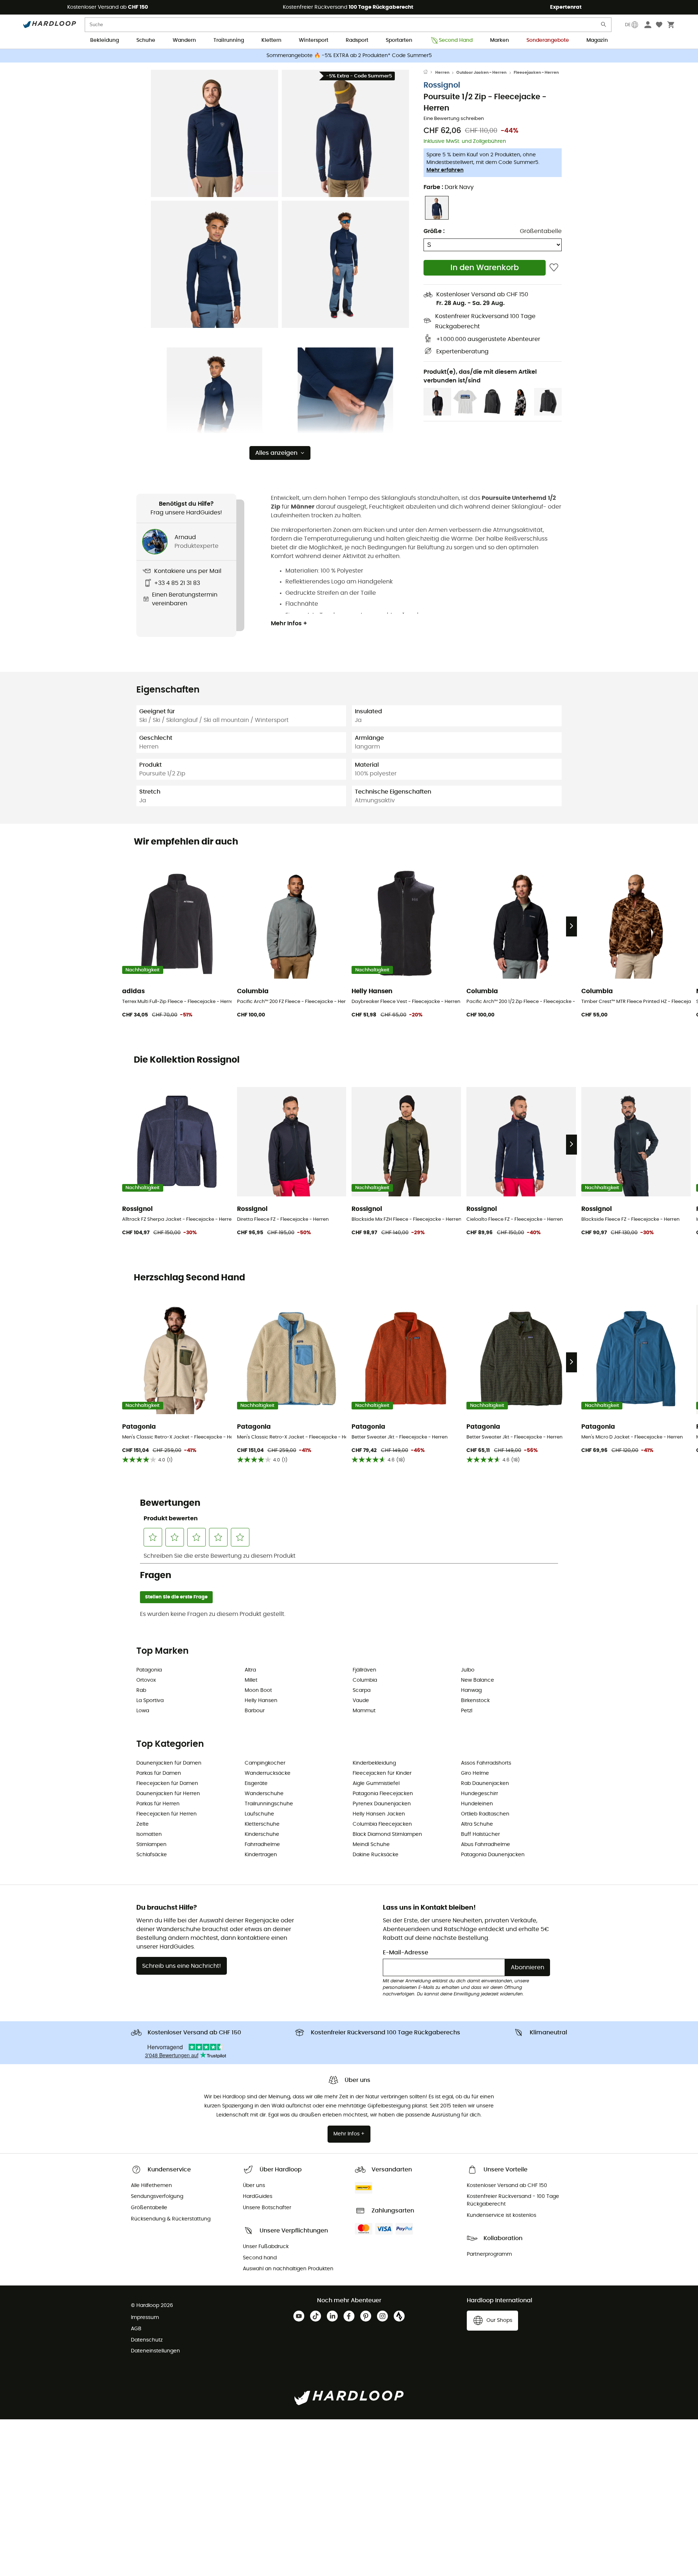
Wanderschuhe (264, 1794)
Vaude (361, 1701)
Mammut (364, 1711)
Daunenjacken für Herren (168, 1794)
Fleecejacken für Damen (167, 1783)
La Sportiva (150, 1701)
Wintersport (314, 40)
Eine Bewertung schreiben (454, 119)
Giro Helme (475, 1773)
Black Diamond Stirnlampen (387, 1834)
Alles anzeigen (276, 453)
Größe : (434, 231)
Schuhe (146, 40)
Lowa (143, 1711)
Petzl (467, 1711)
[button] (214, 133)
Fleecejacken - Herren (536, 73)
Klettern (271, 40)
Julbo (468, 1670)
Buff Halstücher (480, 1834)
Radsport (357, 40)
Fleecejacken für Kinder (382, 1773)
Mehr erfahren (445, 170)
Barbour (255, 1711)
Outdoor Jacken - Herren (481, 73)
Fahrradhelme (262, 1845)
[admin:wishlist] (554, 268)
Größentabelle (541, 231)
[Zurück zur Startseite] (429, 73)
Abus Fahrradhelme (486, 1845)
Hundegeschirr (480, 1794)
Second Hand (456, 40)
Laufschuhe (259, 1814)
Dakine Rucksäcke (376, 1855)
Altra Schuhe (477, 1824)
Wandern (184, 40)
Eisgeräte (256, 1783)
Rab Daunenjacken (485, 1783)
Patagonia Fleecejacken (383, 1794)
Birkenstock (475, 1701)
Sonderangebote (548, 40)
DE (628, 25)
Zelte (143, 1824)
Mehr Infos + (289, 623)
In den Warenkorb (485, 268)
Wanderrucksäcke (268, 1773)
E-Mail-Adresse (406, 1953)
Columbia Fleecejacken (382, 1824)
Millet (251, 1680)
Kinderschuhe (262, 1834)
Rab (141, 1690)
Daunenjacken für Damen (169, 1763)
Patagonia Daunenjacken (493, 1855)
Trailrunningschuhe (269, 1804)
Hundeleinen (477, 1804)
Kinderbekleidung (374, 1763)
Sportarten (399, 40)
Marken (500, 40)
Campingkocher (265, 1763)
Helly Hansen (261, 1701)
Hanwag (471, 1690)
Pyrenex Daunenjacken (382, 1804)
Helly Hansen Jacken (379, 1814)
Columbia (365, 1680)
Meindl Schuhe (371, 1845)
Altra (250, 1670)
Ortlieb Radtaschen (485, 1814)
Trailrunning (229, 40)
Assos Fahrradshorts (486, 1763)
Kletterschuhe (262, 1824)
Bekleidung (105, 40)
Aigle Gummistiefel (376, 1783)
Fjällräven (364, 1670)
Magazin (597, 40)
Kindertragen (261, 1855)
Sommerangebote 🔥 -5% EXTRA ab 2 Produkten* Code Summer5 (349, 56)
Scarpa (362, 1690)
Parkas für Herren (158, 1804)
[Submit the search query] (604, 26)
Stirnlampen (151, 1845)
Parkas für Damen (159, 1773)
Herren (442, 73)
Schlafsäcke (152, 1855)
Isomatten (149, 1834)
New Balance (478, 1680)
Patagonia (149, 1670)
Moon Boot (258, 1690)
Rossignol (442, 85)
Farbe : (449, 187)
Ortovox (146, 1680)
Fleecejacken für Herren (167, 1814)
